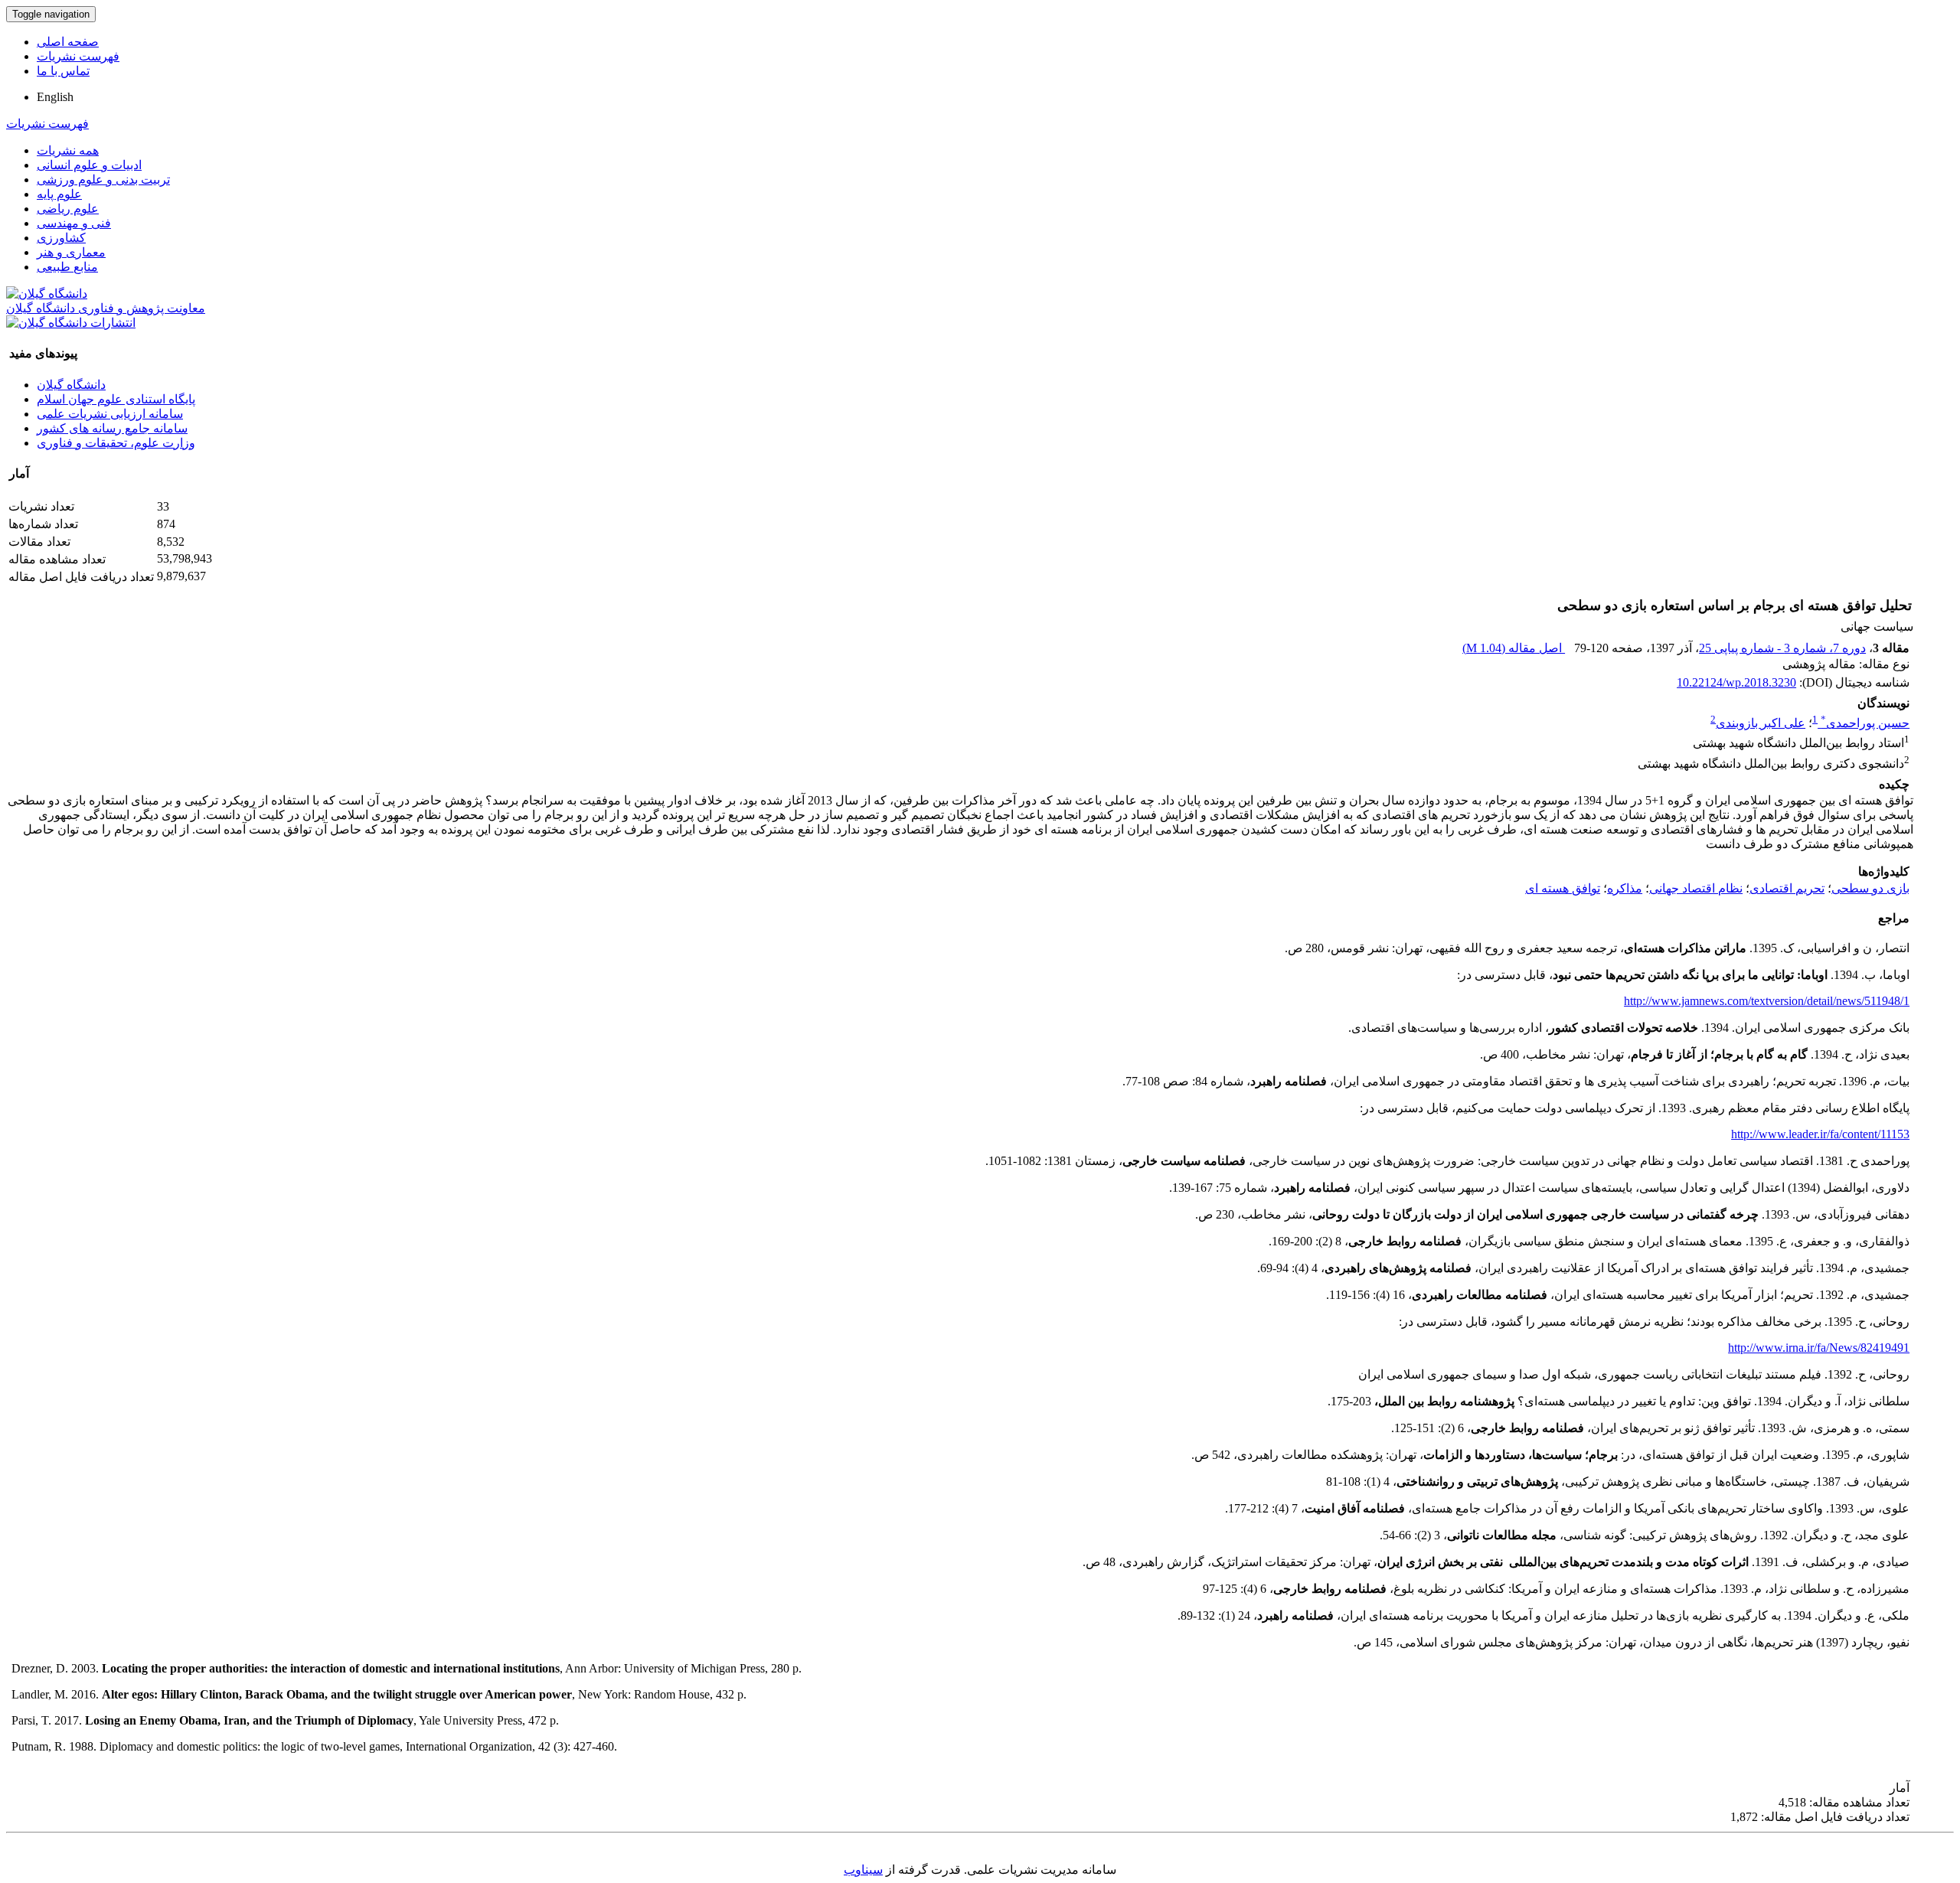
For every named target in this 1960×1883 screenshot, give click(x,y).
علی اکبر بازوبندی (1761, 723)
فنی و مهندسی (74, 223)
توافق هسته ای (1563, 888)
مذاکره (1625, 888)
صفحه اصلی (68, 42)
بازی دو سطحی (1870, 888)
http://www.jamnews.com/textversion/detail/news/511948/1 (1767, 1001)
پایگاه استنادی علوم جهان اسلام (116, 399)
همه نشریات (68, 150)
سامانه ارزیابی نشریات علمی (110, 414)
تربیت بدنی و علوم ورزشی (103, 179)
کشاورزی (61, 238)
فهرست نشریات (78, 56)
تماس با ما (63, 71)
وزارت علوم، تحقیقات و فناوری (116, 443)
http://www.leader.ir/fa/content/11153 (1820, 1134)
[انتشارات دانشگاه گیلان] (71, 323)
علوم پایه (59, 194)
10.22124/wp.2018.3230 (1736, 682)
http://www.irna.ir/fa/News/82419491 (1819, 1348)
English (55, 97)
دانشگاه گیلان (71, 385)
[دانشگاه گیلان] (47, 294)
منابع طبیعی (67, 267)
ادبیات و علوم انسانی (89, 165)
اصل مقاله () (1514, 648)
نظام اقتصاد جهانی (1696, 888)
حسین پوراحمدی (1865, 723)
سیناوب (863, 1870)
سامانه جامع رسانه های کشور (112, 428)
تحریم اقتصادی (1787, 888)
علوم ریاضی (68, 209)
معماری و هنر (71, 252)
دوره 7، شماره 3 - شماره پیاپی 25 (1782, 648)
